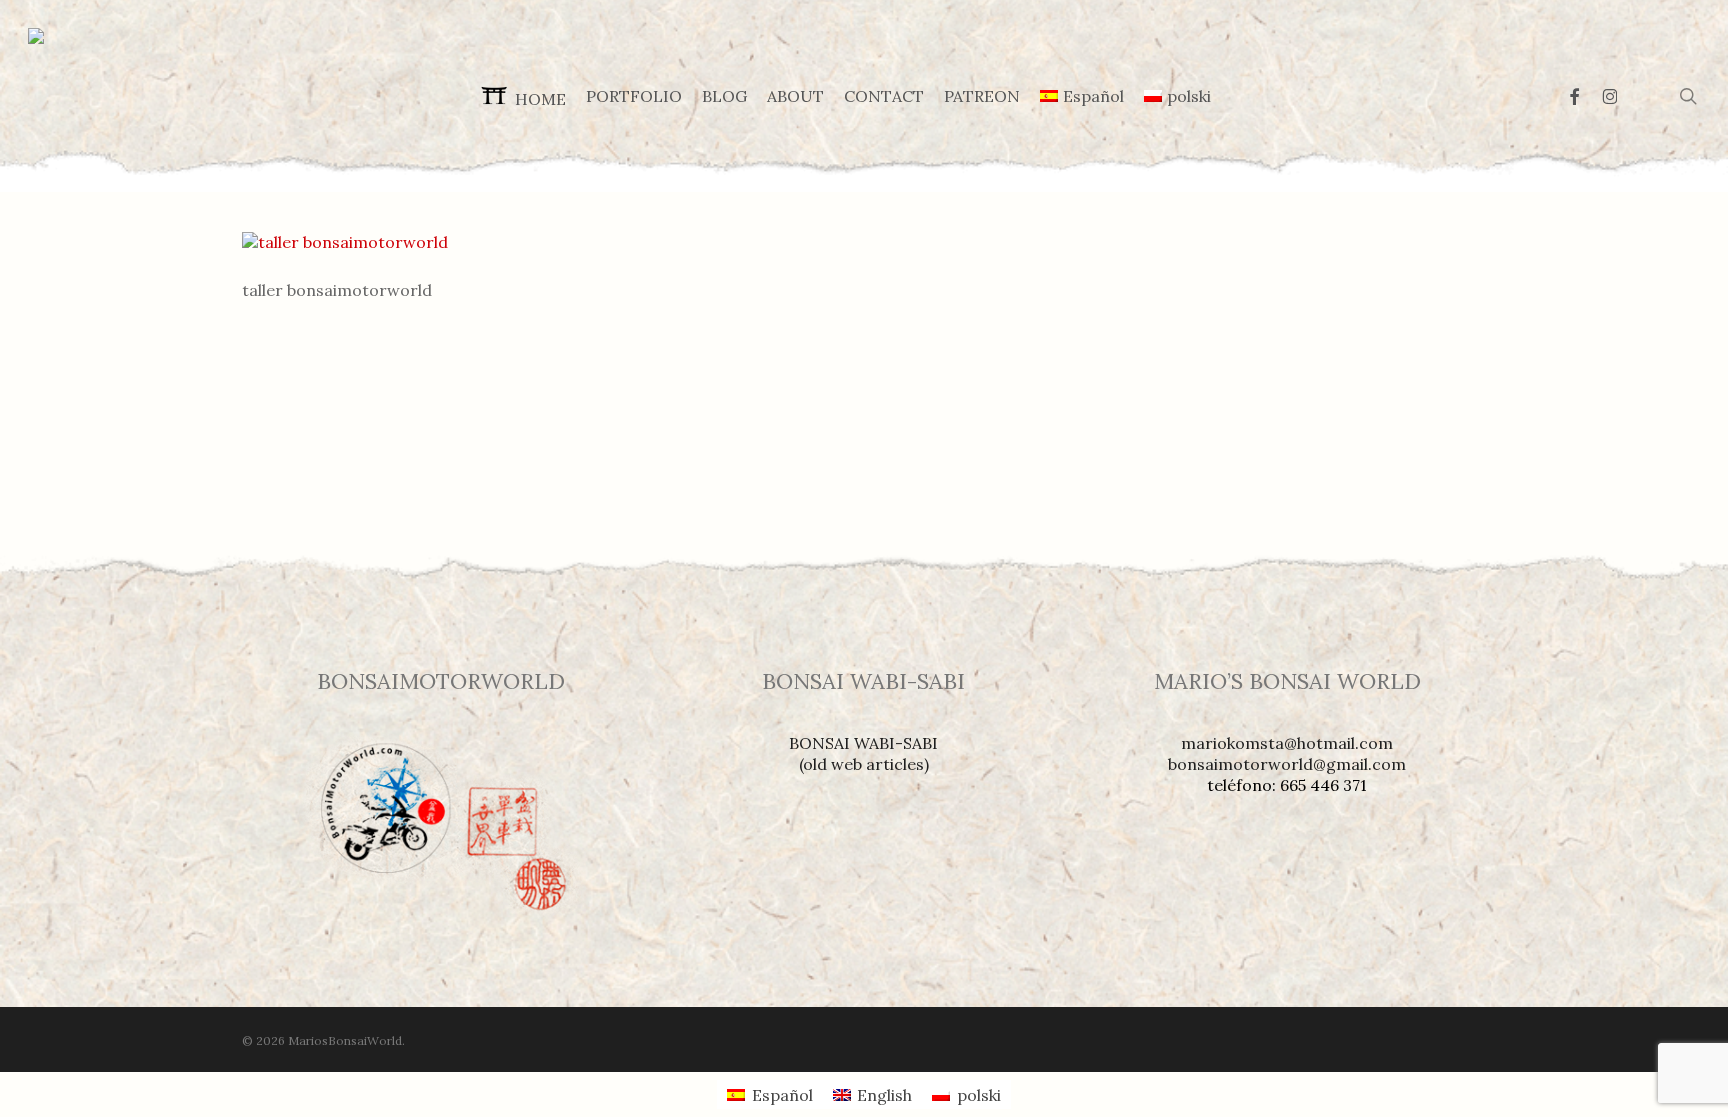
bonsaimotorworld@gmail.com (1287, 764)
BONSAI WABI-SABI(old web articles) (863, 753)
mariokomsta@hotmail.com (1287, 743)
